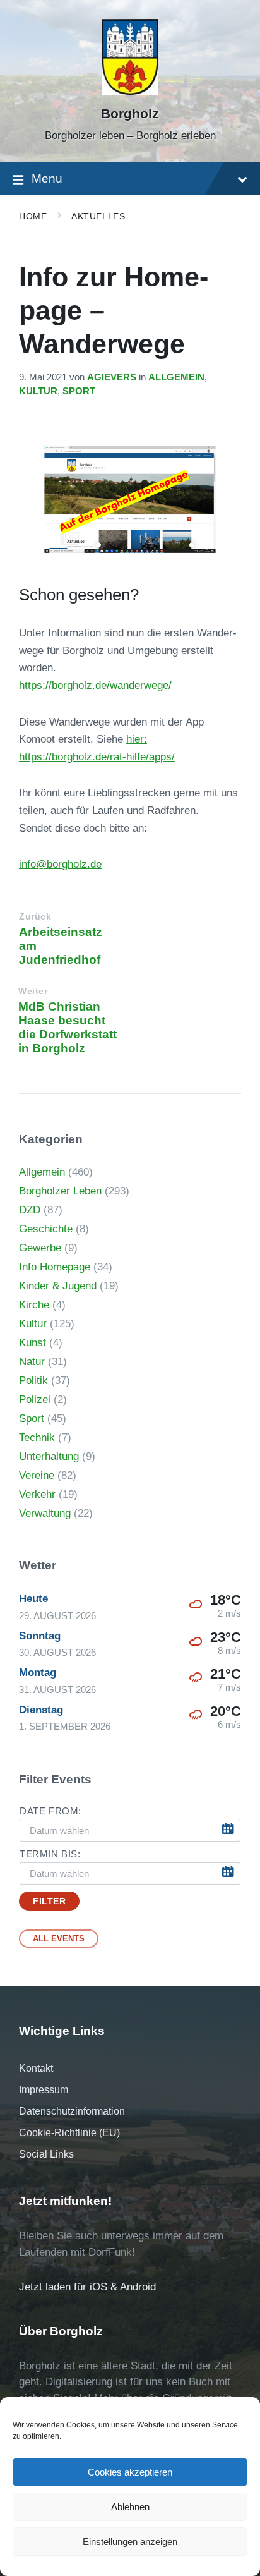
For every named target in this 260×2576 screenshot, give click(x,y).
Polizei (35, 1400)
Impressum (44, 2090)
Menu (47, 179)
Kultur (38, 391)
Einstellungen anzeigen (130, 2542)
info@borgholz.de (60, 864)
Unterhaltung (49, 1456)
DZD (30, 1210)
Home (33, 216)
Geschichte (46, 1229)
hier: (137, 739)
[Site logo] (130, 91)
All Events (59, 1939)
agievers (112, 377)
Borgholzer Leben (60, 1191)
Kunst (32, 1343)
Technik (37, 1437)
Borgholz (130, 114)
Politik (33, 1381)
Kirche (34, 1305)
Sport (79, 391)
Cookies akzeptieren (130, 2472)
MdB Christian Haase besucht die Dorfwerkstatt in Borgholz (68, 1027)
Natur (32, 1362)
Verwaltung (45, 1513)
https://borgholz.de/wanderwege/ (95, 685)
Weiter (33, 991)
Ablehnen (130, 2507)
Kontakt (36, 2068)
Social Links (46, 2154)
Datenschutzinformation (72, 2111)
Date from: (50, 1811)
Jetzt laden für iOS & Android (87, 2287)
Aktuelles (98, 216)
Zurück (35, 917)
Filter (49, 1901)
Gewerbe (40, 1248)
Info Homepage (55, 1267)
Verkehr (37, 1494)
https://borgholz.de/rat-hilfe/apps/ (97, 757)
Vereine (37, 1475)
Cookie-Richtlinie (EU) (69, 2133)
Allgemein (176, 377)
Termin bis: (50, 1854)
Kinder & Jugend (58, 1286)
